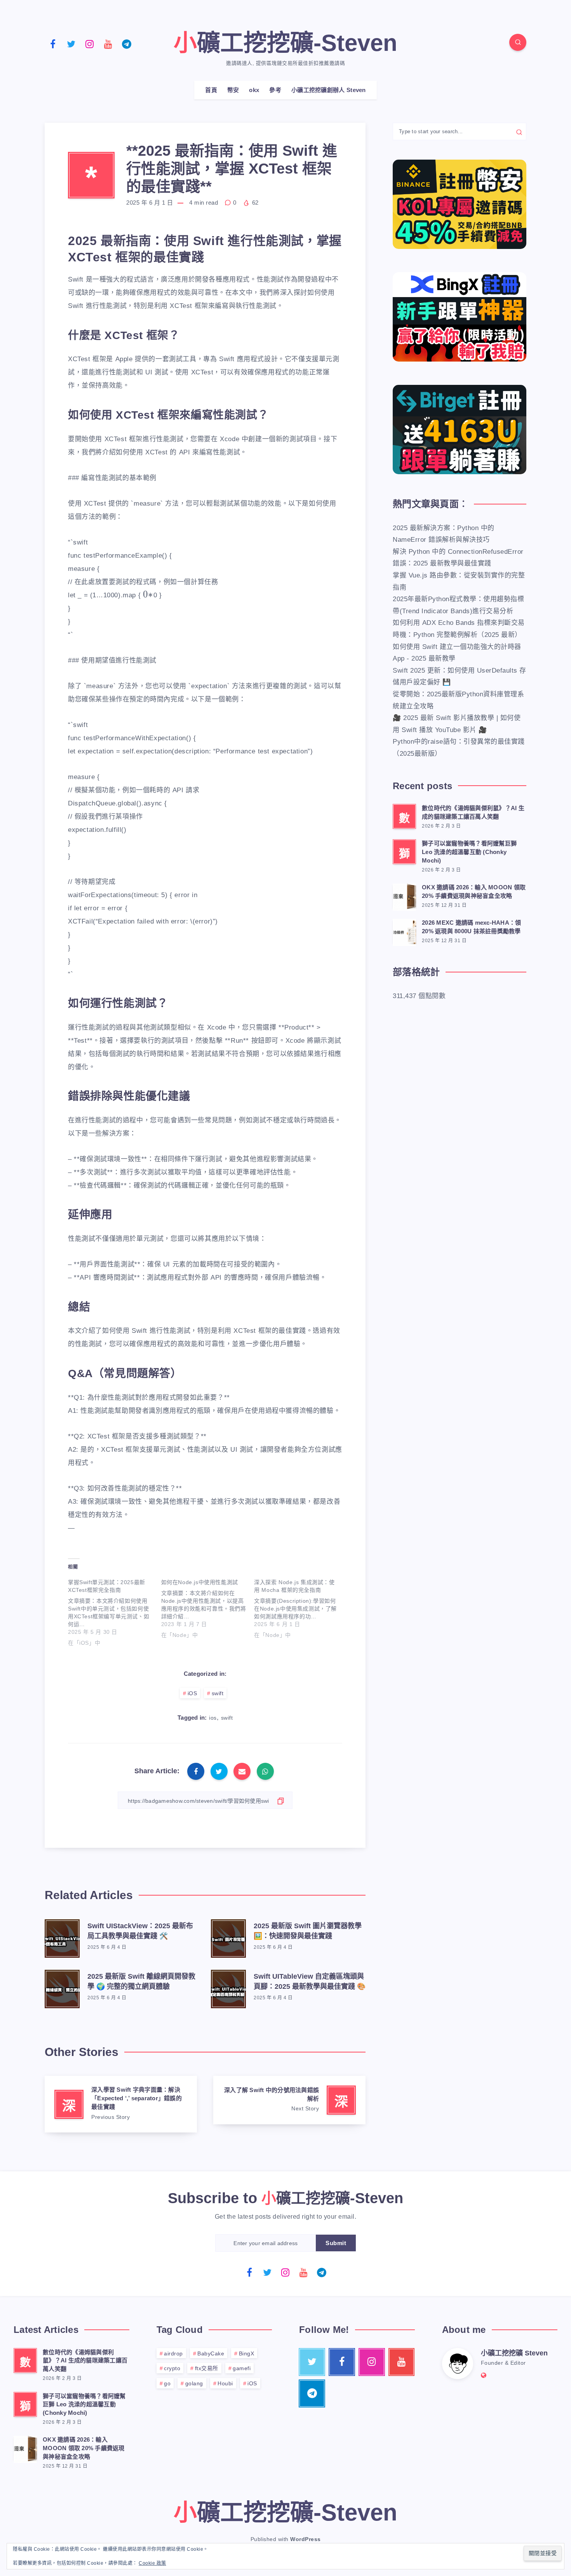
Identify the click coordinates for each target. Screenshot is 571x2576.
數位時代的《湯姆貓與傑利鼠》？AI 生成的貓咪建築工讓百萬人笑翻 (473, 812)
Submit (336, 2243)
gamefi (242, 2368)
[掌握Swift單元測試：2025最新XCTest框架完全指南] (115, 1611)
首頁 (211, 90)
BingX (247, 2353)
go (167, 2383)
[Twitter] (71, 43)
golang (194, 2383)
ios (213, 1718)
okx (254, 90)
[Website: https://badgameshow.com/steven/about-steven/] (484, 2375)
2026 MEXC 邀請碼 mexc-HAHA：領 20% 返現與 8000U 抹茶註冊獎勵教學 (471, 927)
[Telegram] (127, 43)
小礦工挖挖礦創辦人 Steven (329, 90)
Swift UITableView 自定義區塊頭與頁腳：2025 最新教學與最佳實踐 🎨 (310, 1981)
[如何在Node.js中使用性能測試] (208, 1607)
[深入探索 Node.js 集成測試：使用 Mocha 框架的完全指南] (301, 1607)
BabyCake (211, 2353)
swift (218, 1693)
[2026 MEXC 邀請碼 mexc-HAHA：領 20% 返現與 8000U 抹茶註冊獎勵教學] (404, 931)
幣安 (233, 90)
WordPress (306, 2539)
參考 (275, 90)
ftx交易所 (207, 2368)
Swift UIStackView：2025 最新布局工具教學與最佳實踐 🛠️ (140, 1931)
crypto (172, 2368)
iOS (192, 1693)
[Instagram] (90, 43)
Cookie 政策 (152, 2563)
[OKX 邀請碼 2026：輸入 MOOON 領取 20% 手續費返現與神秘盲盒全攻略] (404, 896)
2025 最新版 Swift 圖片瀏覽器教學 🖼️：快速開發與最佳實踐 (308, 1931)
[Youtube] (108, 43)
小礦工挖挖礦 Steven (514, 2353)
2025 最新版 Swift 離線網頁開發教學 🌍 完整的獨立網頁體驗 (141, 1981)
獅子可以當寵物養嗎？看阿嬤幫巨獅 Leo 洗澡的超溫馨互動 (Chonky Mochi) (469, 852)
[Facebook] (53, 43)
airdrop (173, 2353)
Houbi (225, 2383)
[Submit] (519, 132)
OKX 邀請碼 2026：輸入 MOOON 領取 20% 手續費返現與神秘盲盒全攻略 (474, 891)
